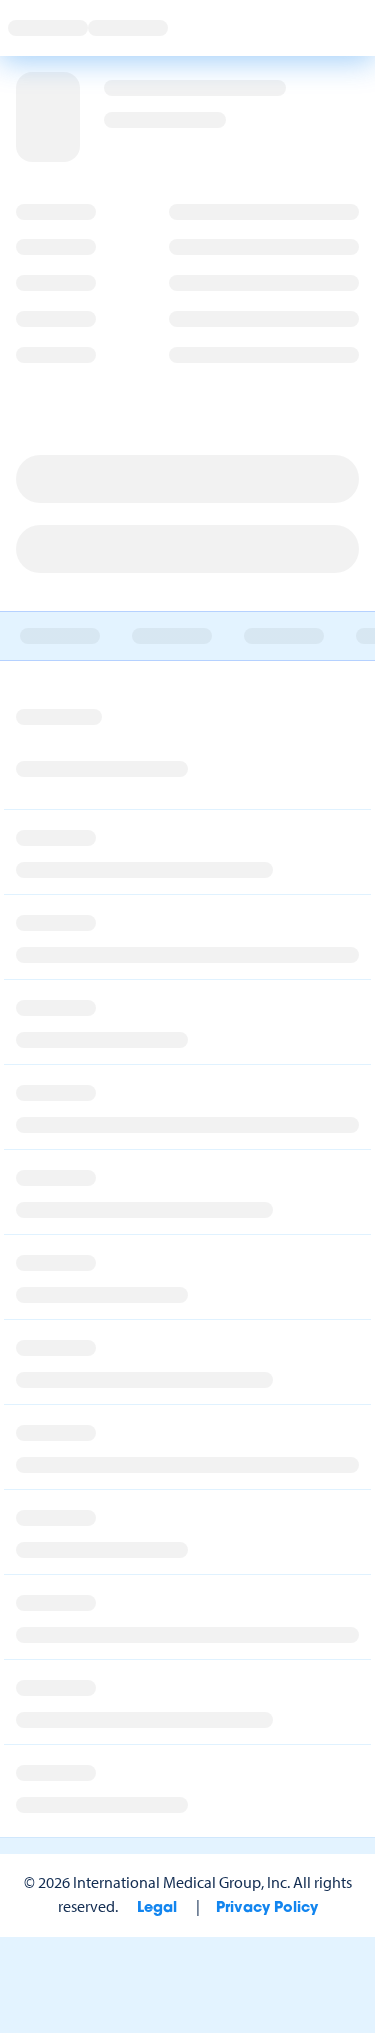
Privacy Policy (267, 1908)
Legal (157, 1908)
